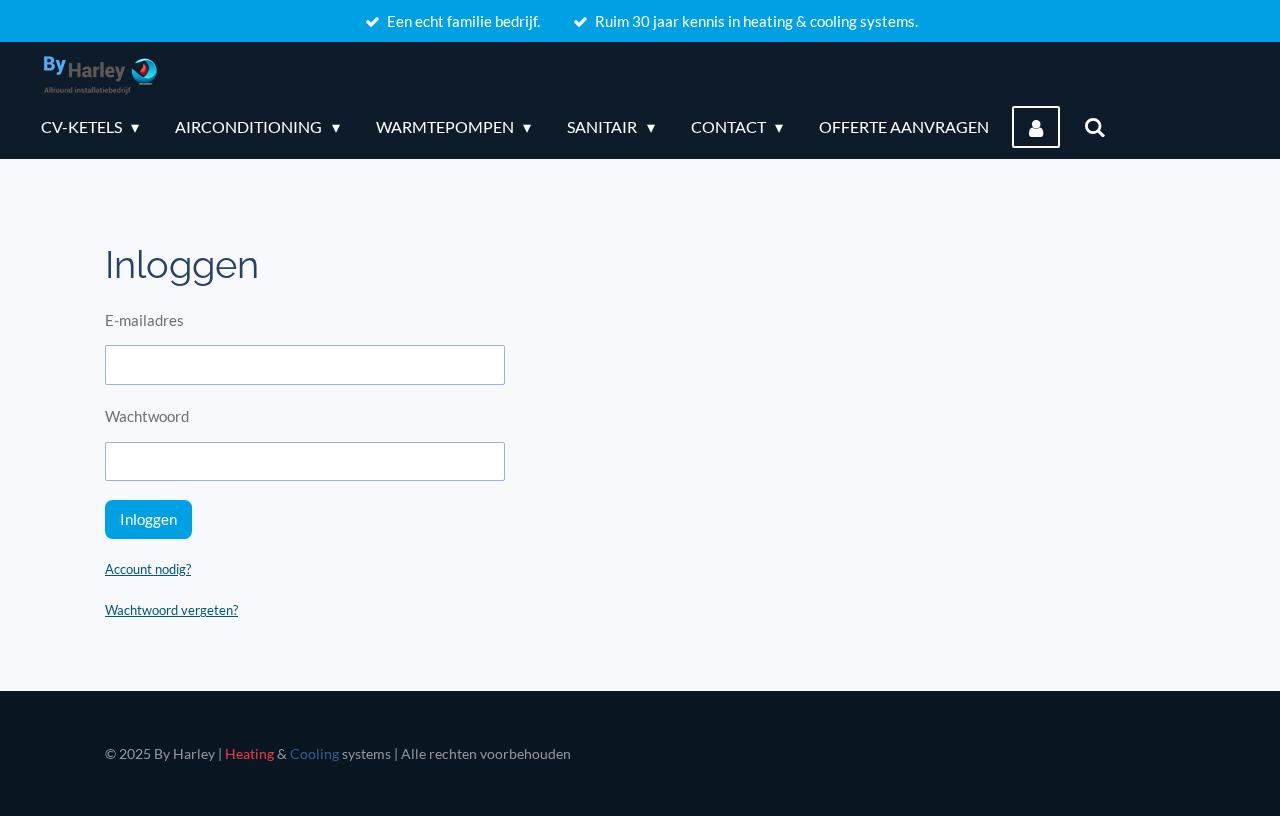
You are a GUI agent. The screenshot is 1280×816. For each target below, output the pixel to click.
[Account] (1036, 127)
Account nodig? (148, 569)
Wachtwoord (147, 416)
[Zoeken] (1094, 127)
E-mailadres (144, 320)
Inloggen (148, 519)
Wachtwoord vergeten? (171, 610)
